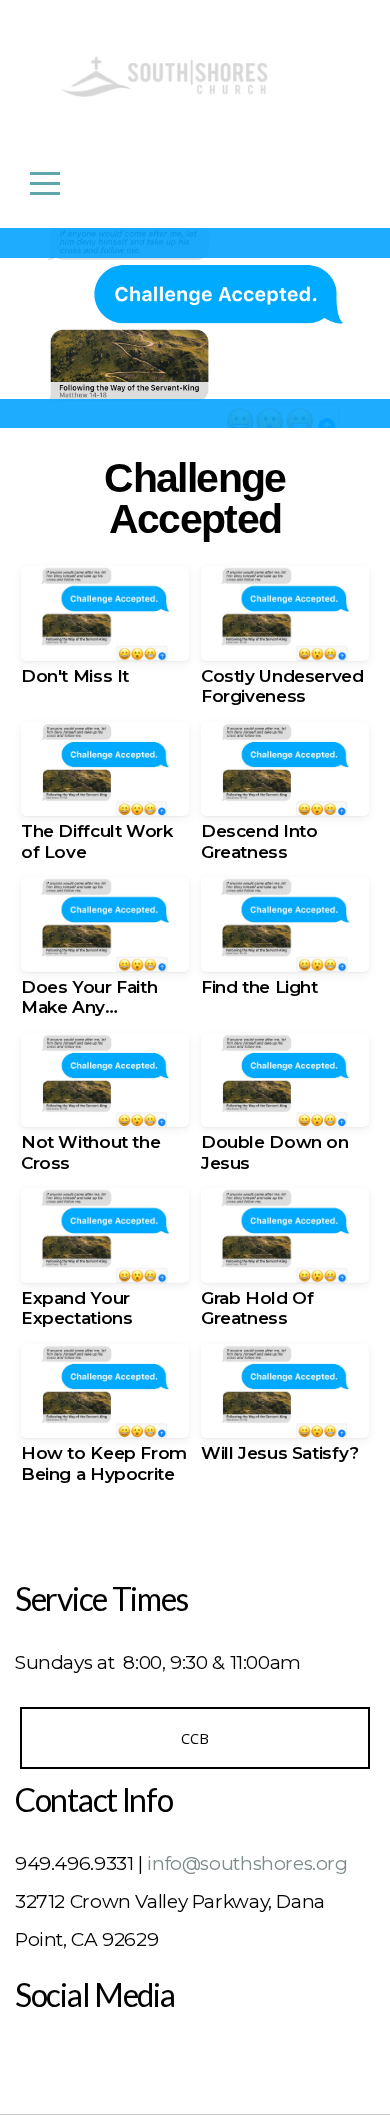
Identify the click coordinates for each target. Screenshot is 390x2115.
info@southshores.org (247, 1863)
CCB (195, 1738)
